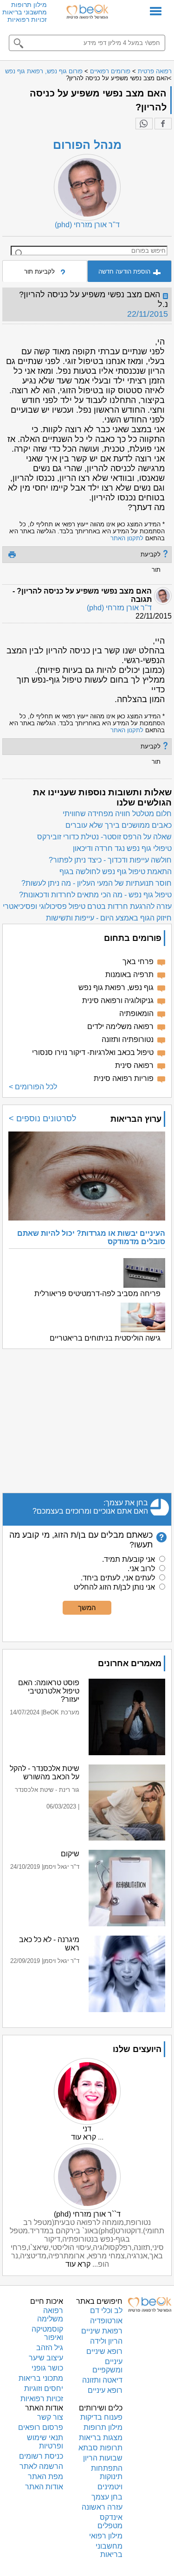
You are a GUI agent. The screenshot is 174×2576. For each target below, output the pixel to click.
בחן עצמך (107, 2497)
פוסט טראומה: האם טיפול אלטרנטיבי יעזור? (49, 1691)
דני (87, 2129)
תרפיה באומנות (129, 975)
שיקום (70, 1854)
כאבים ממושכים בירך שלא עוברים (119, 825)
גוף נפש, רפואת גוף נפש (116, 988)
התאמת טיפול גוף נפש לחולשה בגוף (116, 872)
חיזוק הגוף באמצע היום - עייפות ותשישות (109, 918)
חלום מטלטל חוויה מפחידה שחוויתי (117, 814)
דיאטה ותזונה (102, 2380)
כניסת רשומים (41, 2456)
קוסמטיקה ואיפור (47, 2333)
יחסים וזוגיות (44, 2388)
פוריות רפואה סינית (124, 1078)
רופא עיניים (105, 2390)
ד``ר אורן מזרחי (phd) (87, 2214)
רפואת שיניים (102, 2331)
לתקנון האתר (127, 538)
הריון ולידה (106, 2341)
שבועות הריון (103, 2458)
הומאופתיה (136, 1013)
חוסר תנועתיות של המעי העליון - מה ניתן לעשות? (97, 883)
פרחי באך (138, 962)
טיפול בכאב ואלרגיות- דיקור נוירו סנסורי (93, 1052)
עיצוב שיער (46, 2358)
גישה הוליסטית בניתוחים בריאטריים (105, 1338)
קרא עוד (84, 2137)
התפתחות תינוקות (107, 2472)
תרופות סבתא (100, 2448)
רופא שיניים (104, 2351)
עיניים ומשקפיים (107, 2366)
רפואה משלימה (50, 2315)
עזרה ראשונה (102, 2507)
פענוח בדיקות (101, 2417)
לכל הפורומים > (33, 1087)
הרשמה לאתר (41, 2466)
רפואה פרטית (155, 71)
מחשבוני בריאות (25, 12)
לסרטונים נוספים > (43, 1119)
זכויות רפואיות (27, 19)
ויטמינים (110, 2487)
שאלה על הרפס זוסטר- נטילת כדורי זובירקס (104, 837)
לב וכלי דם (106, 2311)
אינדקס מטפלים (110, 2522)
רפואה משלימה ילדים (120, 1026)
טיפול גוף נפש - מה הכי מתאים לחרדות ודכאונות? (95, 895)
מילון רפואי (106, 2536)
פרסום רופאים (41, 2427)
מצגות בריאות (101, 2438)
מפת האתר (45, 2477)
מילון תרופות (29, 5)
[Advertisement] (87, 1421)
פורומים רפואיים (110, 71)
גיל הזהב (50, 2348)
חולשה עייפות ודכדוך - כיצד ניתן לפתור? (110, 860)
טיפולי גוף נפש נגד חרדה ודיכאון (122, 848)
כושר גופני (47, 2368)
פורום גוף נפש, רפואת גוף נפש (44, 71)
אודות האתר (44, 2487)
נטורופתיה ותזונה (128, 1039)
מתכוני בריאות (41, 2378)
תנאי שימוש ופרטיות (45, 2442)
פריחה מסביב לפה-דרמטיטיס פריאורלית (97, 1294)
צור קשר (50, 2417)
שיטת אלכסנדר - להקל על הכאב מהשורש (45, 1773)
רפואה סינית (134, 1065)
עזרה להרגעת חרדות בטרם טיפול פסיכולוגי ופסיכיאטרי (87, 906)
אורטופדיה (106, 2321)
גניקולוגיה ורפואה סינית (118, 1000)
